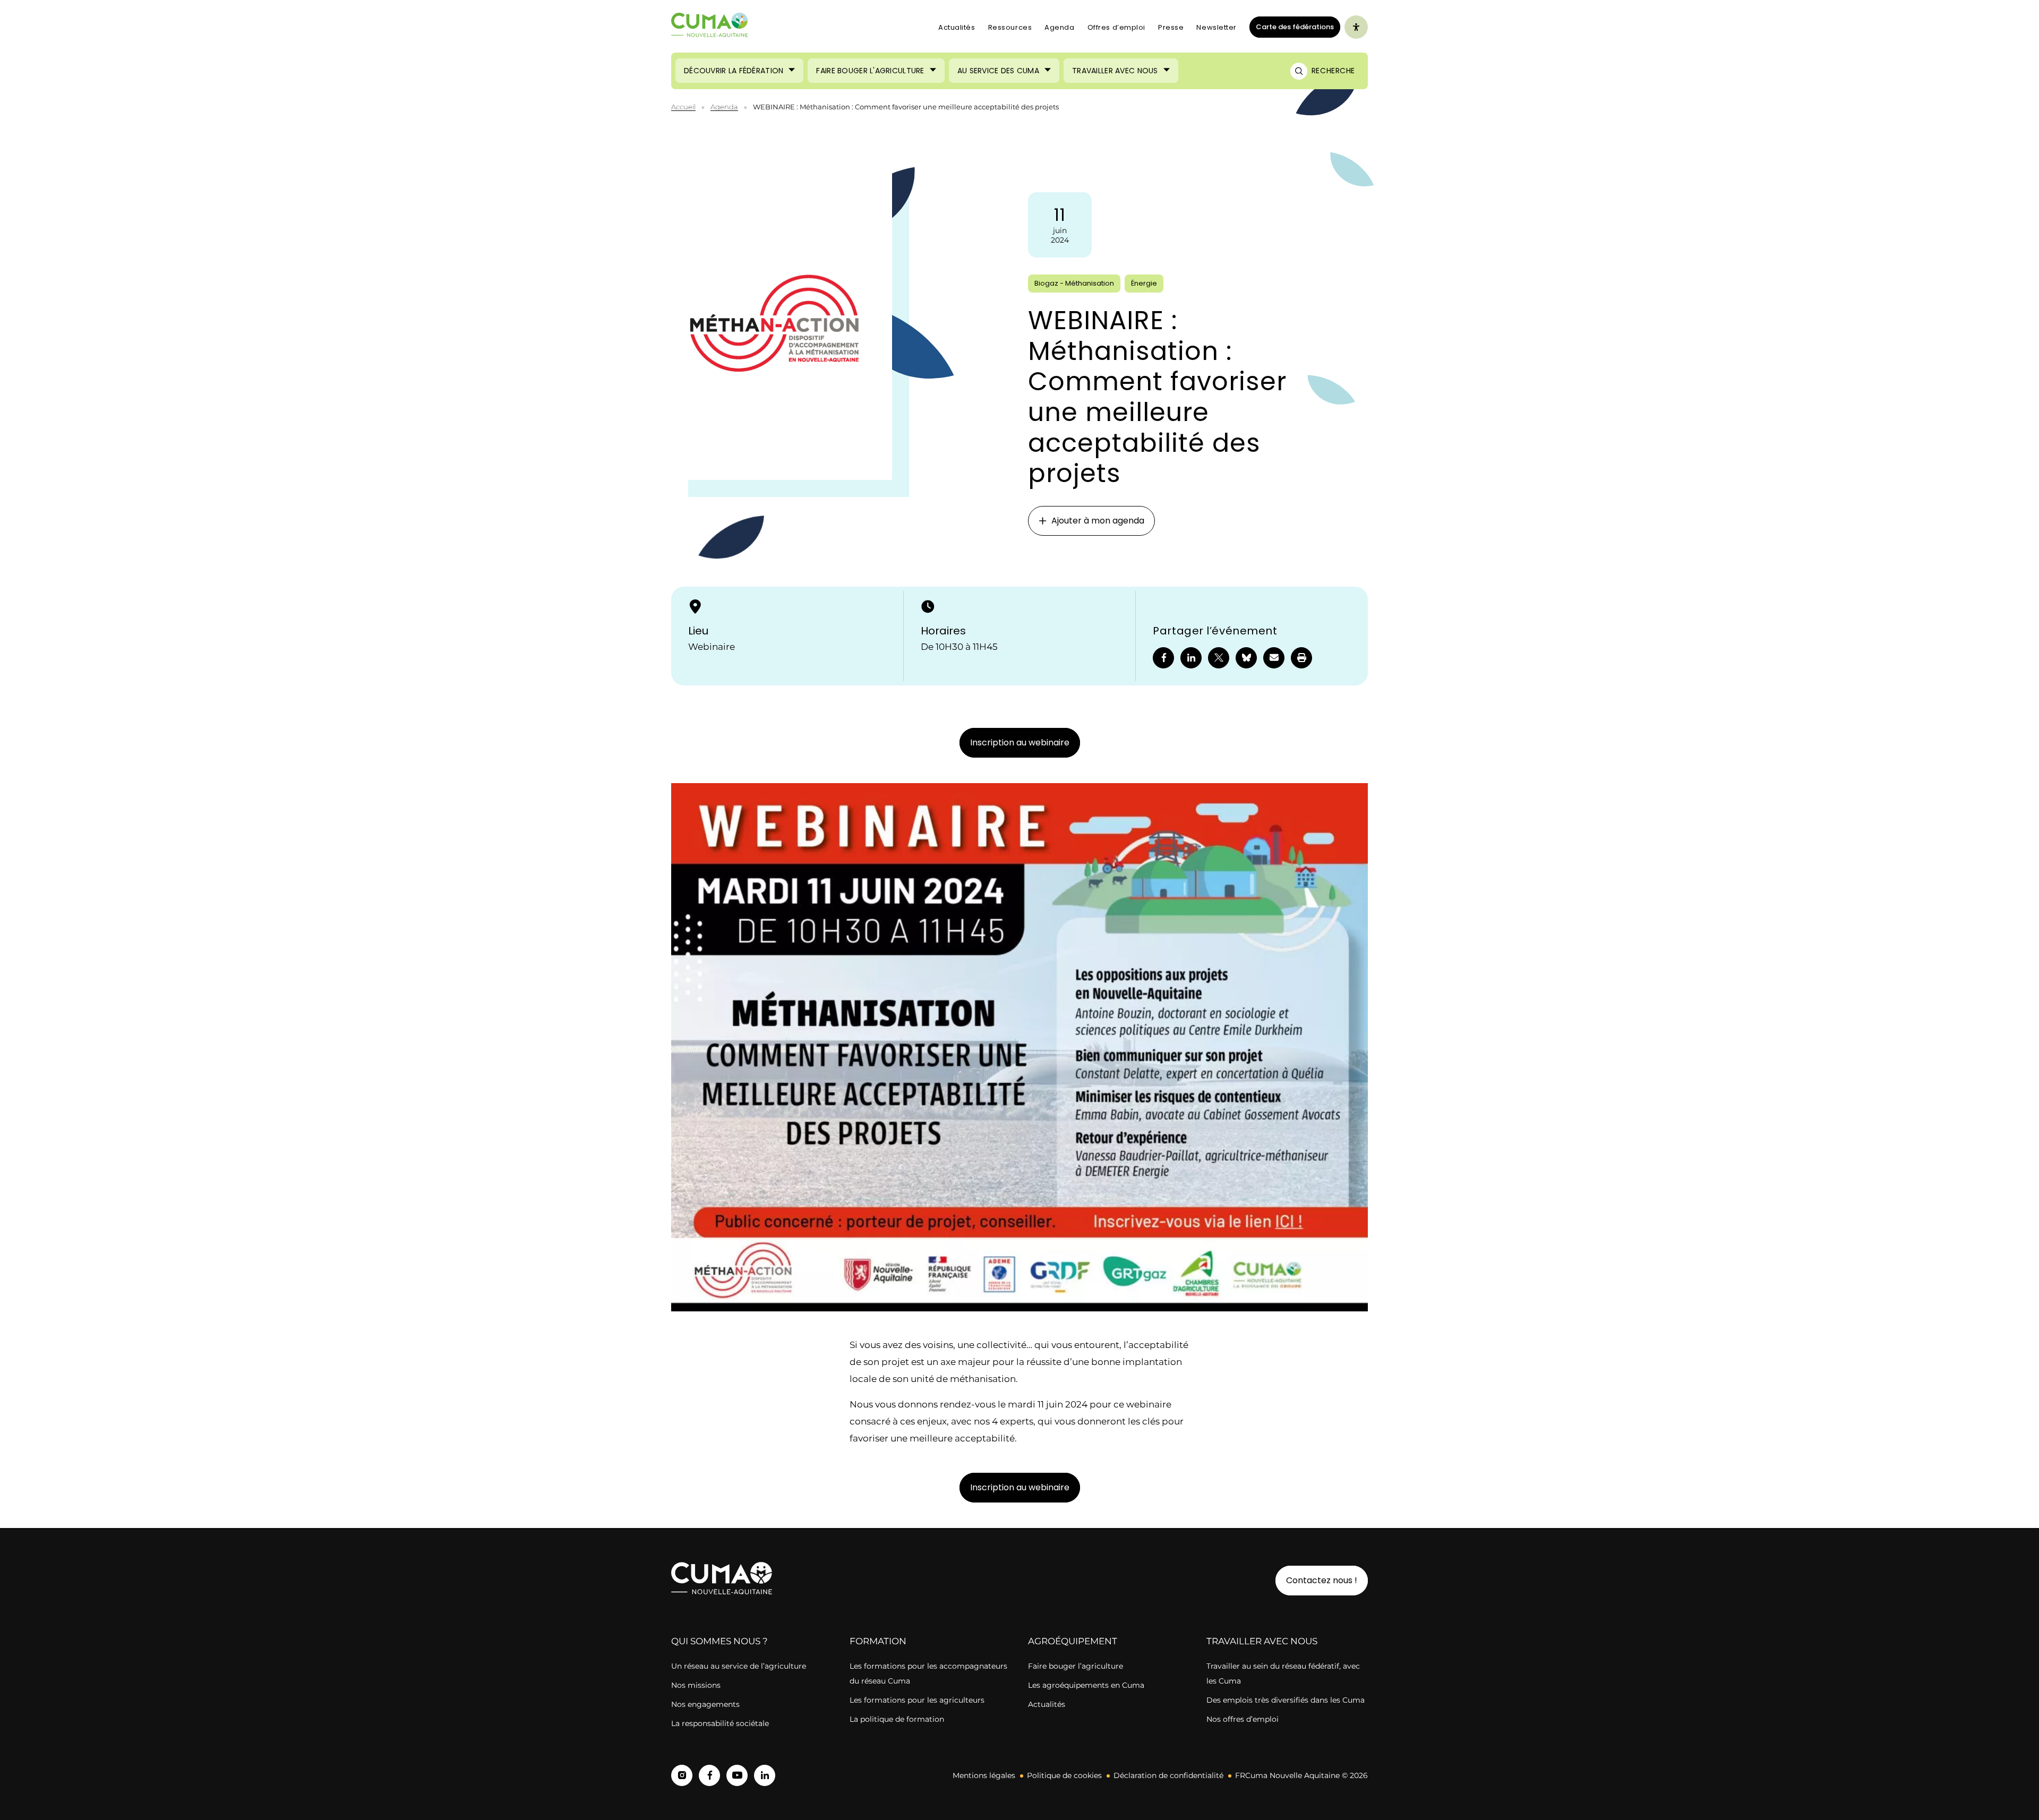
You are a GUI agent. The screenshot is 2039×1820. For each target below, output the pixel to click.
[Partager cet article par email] (1274, 658)
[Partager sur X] (1219, 658)
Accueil (683, 107)
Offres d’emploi (1116, 27)
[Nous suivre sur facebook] (709, 1775)
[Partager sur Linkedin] (1191, 658)
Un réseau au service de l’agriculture (739, 1666)
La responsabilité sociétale (720, 1723)
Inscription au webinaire (1020, 742)
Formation (878, 1641)
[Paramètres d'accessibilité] (1356, 27)
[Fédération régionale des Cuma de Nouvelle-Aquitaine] (710, 27)
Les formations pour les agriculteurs (917, 1700)
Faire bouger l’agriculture (1076, 1666)
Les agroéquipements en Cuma (1086, 1685)
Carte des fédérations (1292, 27)
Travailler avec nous (1115, 71)
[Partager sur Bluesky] (1246, 658)
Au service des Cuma (998, 71)
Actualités (957, 27)
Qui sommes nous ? (719, 1641)
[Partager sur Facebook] (1163, 658)
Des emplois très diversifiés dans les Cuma (1286, 1700)
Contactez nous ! (1322, 1580)
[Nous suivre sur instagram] (682, 1775)
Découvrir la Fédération (734, 71)
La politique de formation (897, 1719)
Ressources (1010, 27)
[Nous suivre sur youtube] (737, 1775)
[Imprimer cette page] (1301, 658)
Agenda (1059, 27)
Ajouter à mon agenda (1098, 521)
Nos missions (696, 1685)
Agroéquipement (1073, 1641)
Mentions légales (984, 1775)
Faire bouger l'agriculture (870, 71)
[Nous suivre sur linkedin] (765, 1775)
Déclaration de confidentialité (1168, 1775)
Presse (1171, 27)
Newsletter (1216, 27)
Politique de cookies (1064, 1775)
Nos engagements (706, 1704)
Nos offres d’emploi (1243, 1719)
